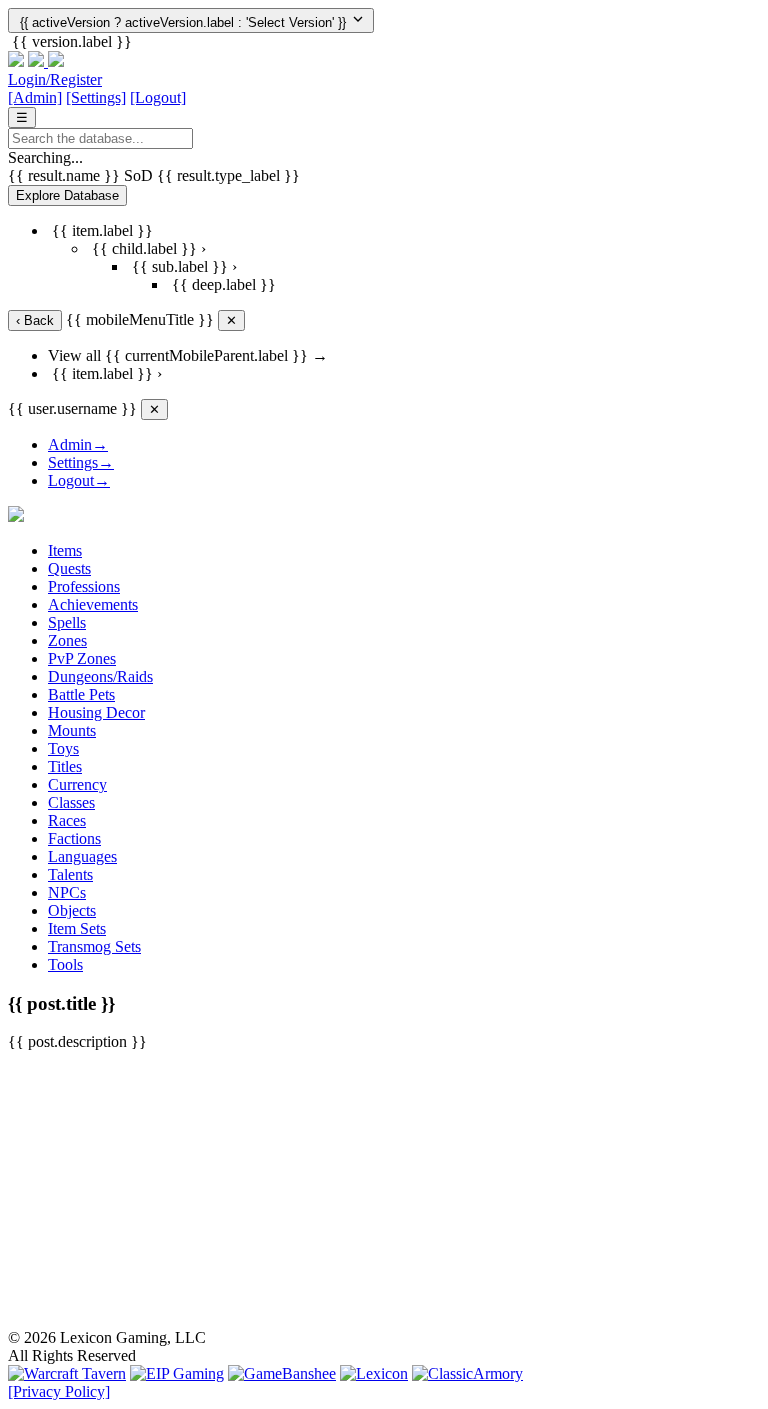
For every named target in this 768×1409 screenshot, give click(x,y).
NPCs (67, 892)
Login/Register (55, 79)
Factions (74, 838)
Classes (71, 802)
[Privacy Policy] (59, 1391)
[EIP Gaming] (177, 1373)
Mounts (72, 730)
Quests (69, 568)
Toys (63, 748)
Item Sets (77, 928)
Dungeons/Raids (100, 676)
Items (65, 550)
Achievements (93, 604)
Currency (77, 784)
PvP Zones (82, 658)
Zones (67, 640)
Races (67, 820)
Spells (67, 622)
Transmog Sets (94, 946)
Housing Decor (96, 712)
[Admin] (35, 97)
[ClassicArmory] (467, 1373)
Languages (82, 856)
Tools (65, 964)
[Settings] (96, 97)
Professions (84, 586)
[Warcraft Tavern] (67, 1373)
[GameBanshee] (282, 1373)
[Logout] (158, 97)
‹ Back (35, 320)
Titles (65, 766)
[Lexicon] (374, 1373)
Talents (70, 874)
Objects (72, 910)
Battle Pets (81, 694)
